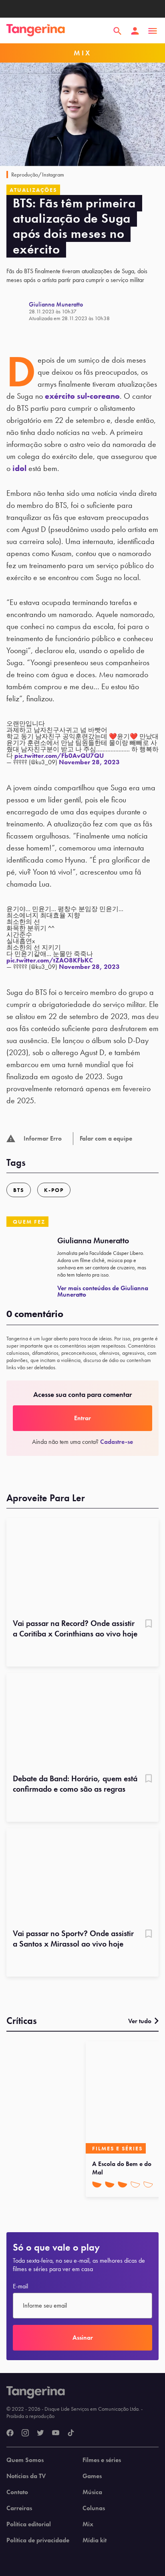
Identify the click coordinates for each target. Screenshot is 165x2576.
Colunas (94, 2508)
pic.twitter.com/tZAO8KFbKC (50, 960)
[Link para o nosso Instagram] (25, 2433)
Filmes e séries (102, 2460)
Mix (88, 2524)
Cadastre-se (117, 1442)
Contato (17, 2492)
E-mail (20, 2286)
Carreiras (19, 2508)
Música (92, 2492)
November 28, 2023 (89, 762)
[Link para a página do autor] (18, 311)
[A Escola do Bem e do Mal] (124, 2097)
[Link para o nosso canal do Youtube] (56, 2433)
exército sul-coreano (82, 396)
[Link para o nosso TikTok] (71, 2433)
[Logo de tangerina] (36, 31)
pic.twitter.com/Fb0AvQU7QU (59, 756)
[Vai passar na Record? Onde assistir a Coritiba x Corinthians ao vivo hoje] (82, 1566)
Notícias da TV (26, 2476)
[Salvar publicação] (149, 1624)
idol (19, 468)
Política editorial (29, 2524)
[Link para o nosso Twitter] (40, 2433)
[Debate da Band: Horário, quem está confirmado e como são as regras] (82, 1721)
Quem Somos (25, 2460)
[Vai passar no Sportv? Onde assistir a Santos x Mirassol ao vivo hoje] (82, 1876)
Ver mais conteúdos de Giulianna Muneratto (103, 1291)
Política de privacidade (38, 2540)
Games (92, 2476)
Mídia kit (95, 2540)
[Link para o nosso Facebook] (10, 2433)
